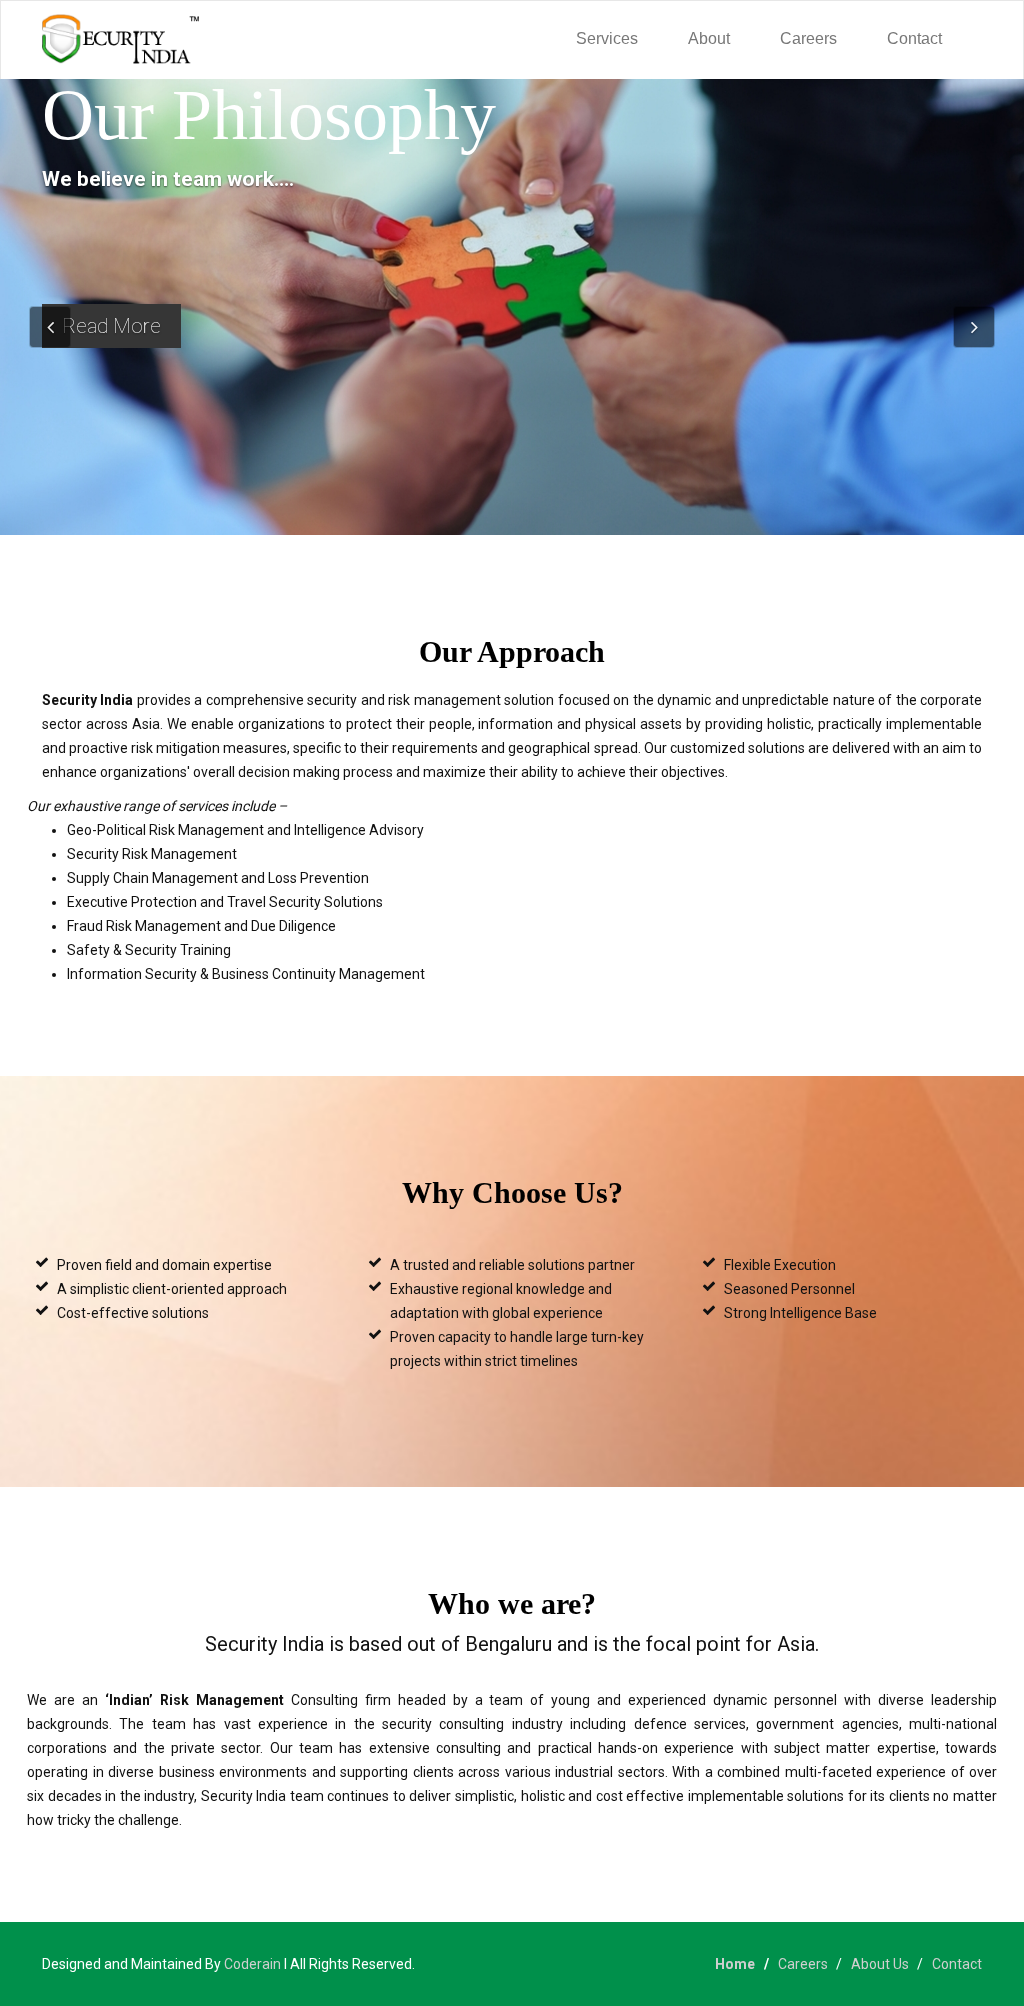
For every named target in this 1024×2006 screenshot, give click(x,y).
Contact (914, 38)
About (709, 38)
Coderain (252, 1964)
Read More (111, 326)
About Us (880, 1964)
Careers (808, 38)
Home (735, 1964)
